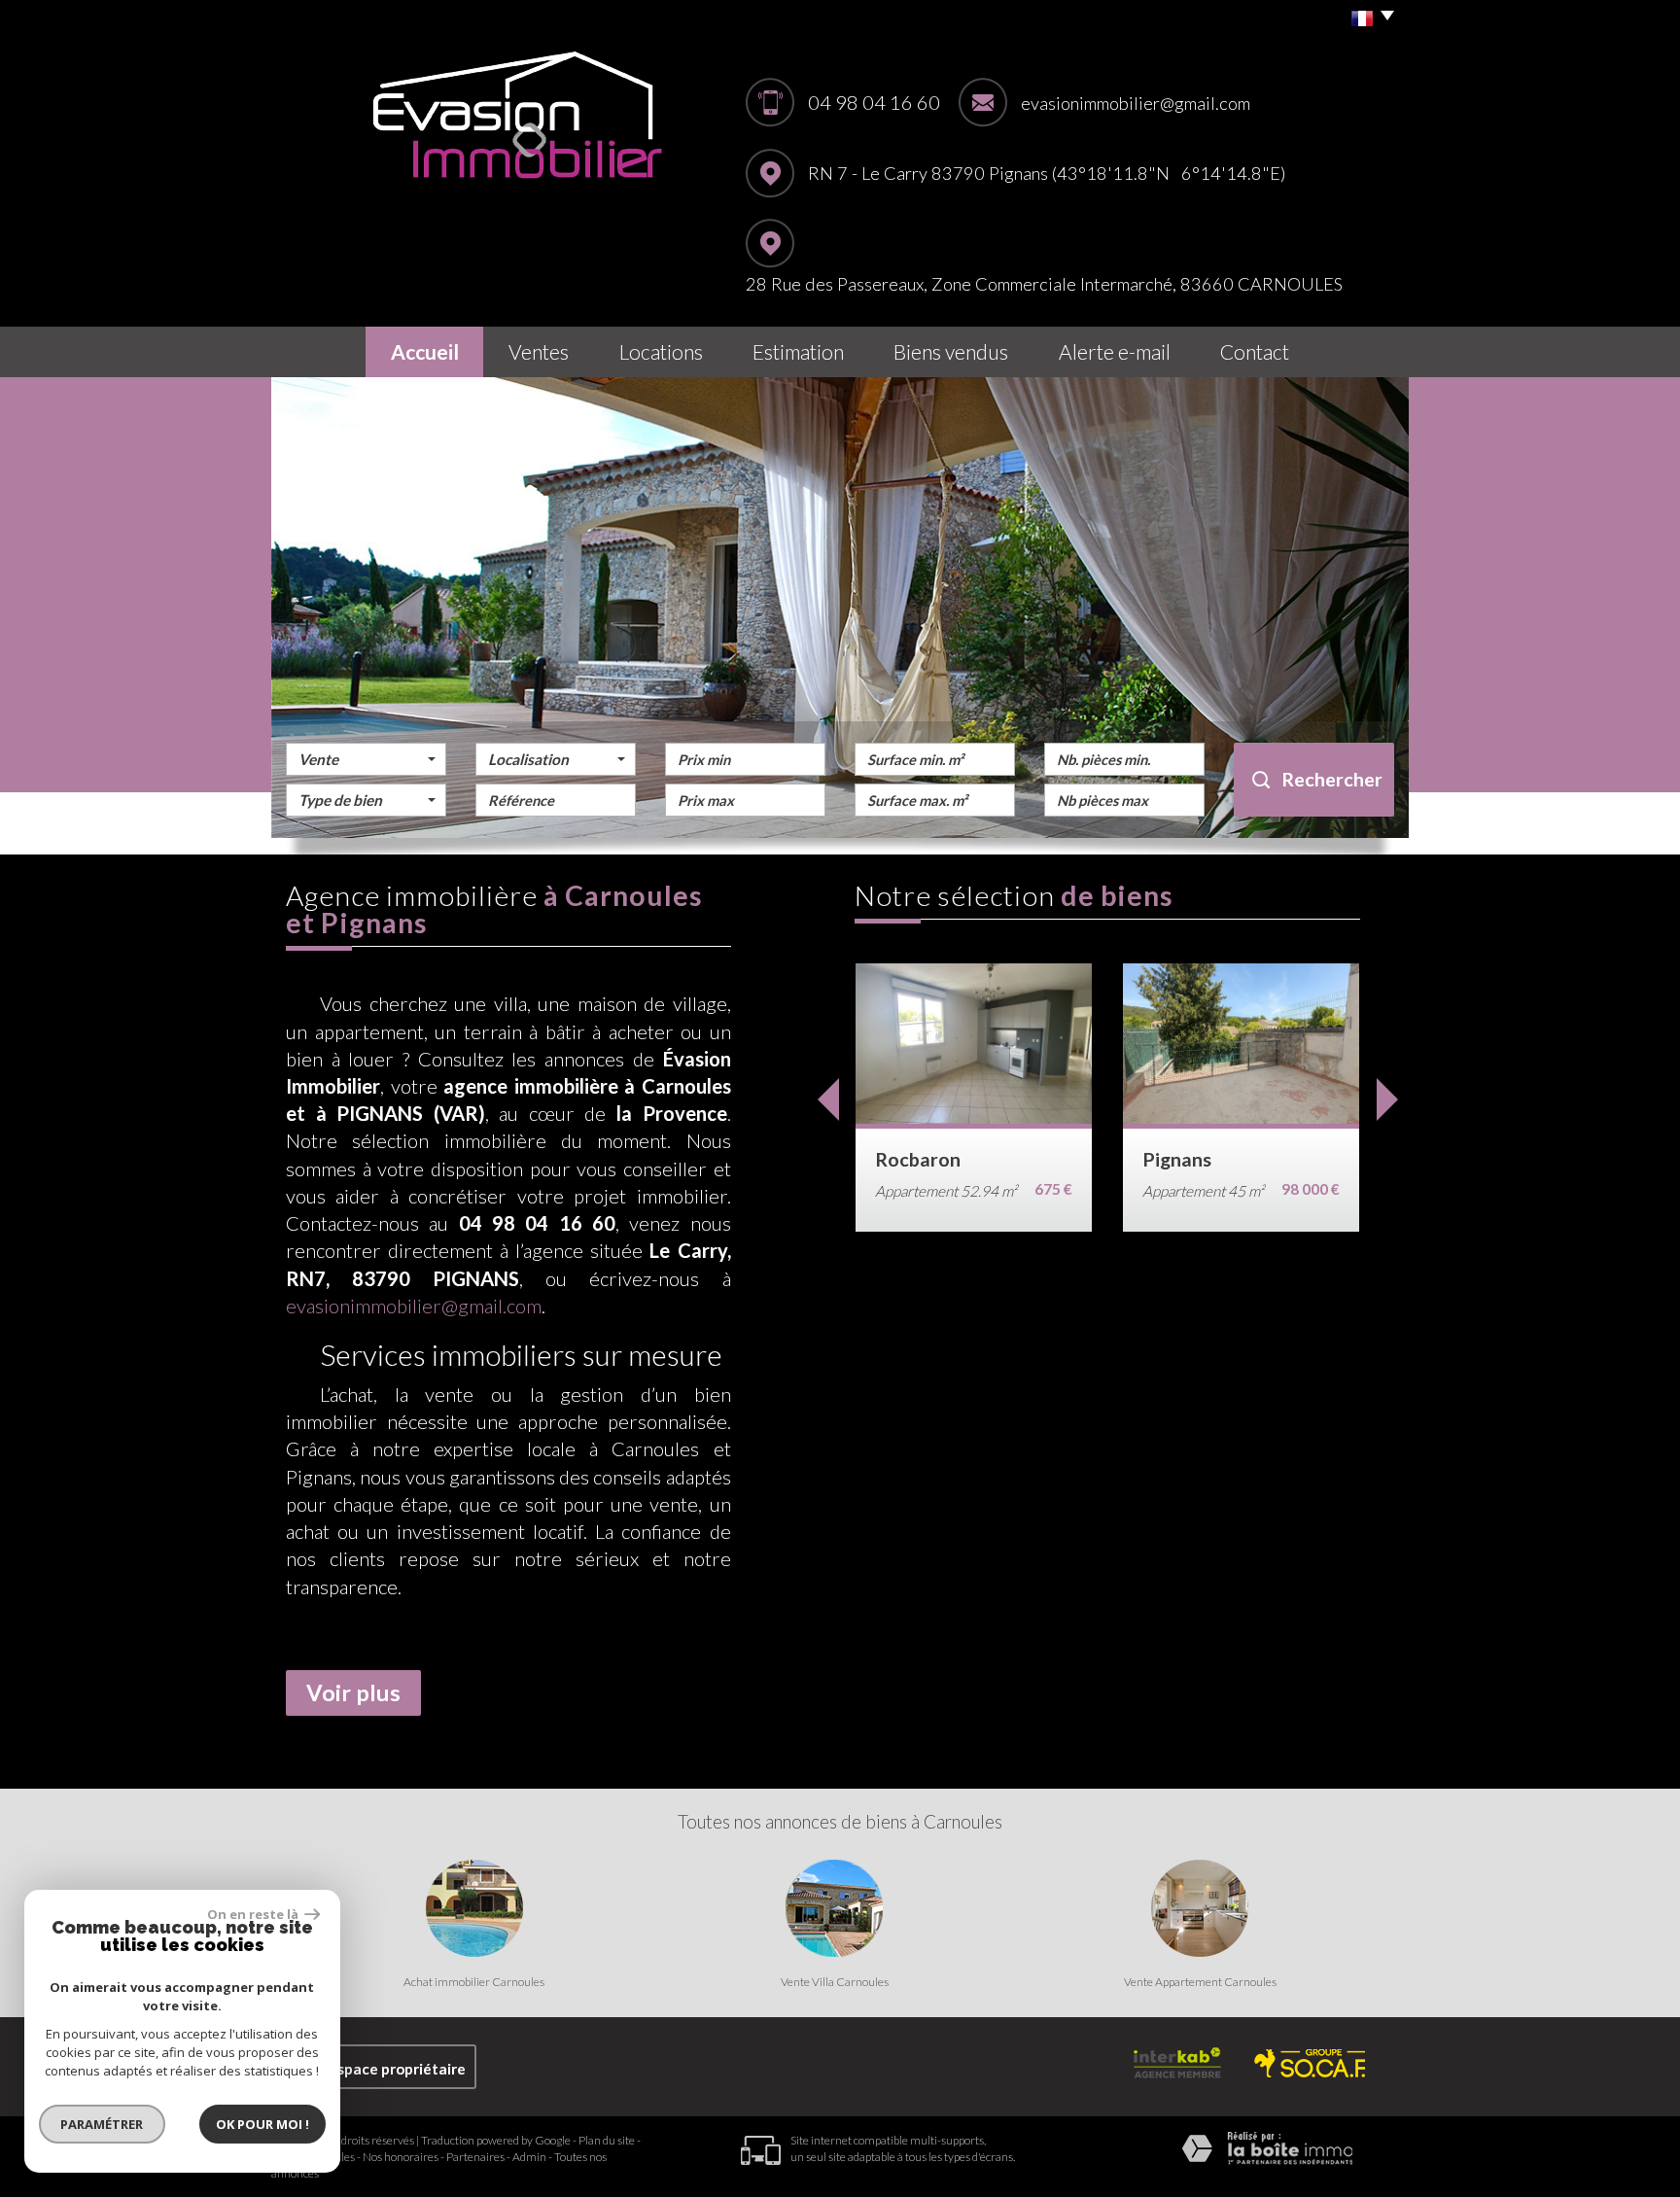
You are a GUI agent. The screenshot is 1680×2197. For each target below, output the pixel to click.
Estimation (798, 351)
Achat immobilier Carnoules (474, 1982)
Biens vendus (951, 351)
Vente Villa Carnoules (835, 1982)
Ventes (539, 351)
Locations (661, 351)
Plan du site (607, 2140)
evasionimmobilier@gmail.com (1136, 103)
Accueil (425, 351)
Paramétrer (103, 2124)
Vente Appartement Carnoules (1200, 1982)
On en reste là (254, 1914)
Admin (529, 2157)
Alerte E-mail (1115, 351)
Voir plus (353, 1692)
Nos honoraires (401, 2157)
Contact (1255, 351)
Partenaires (475, 2157)
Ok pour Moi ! (262, 2124)
